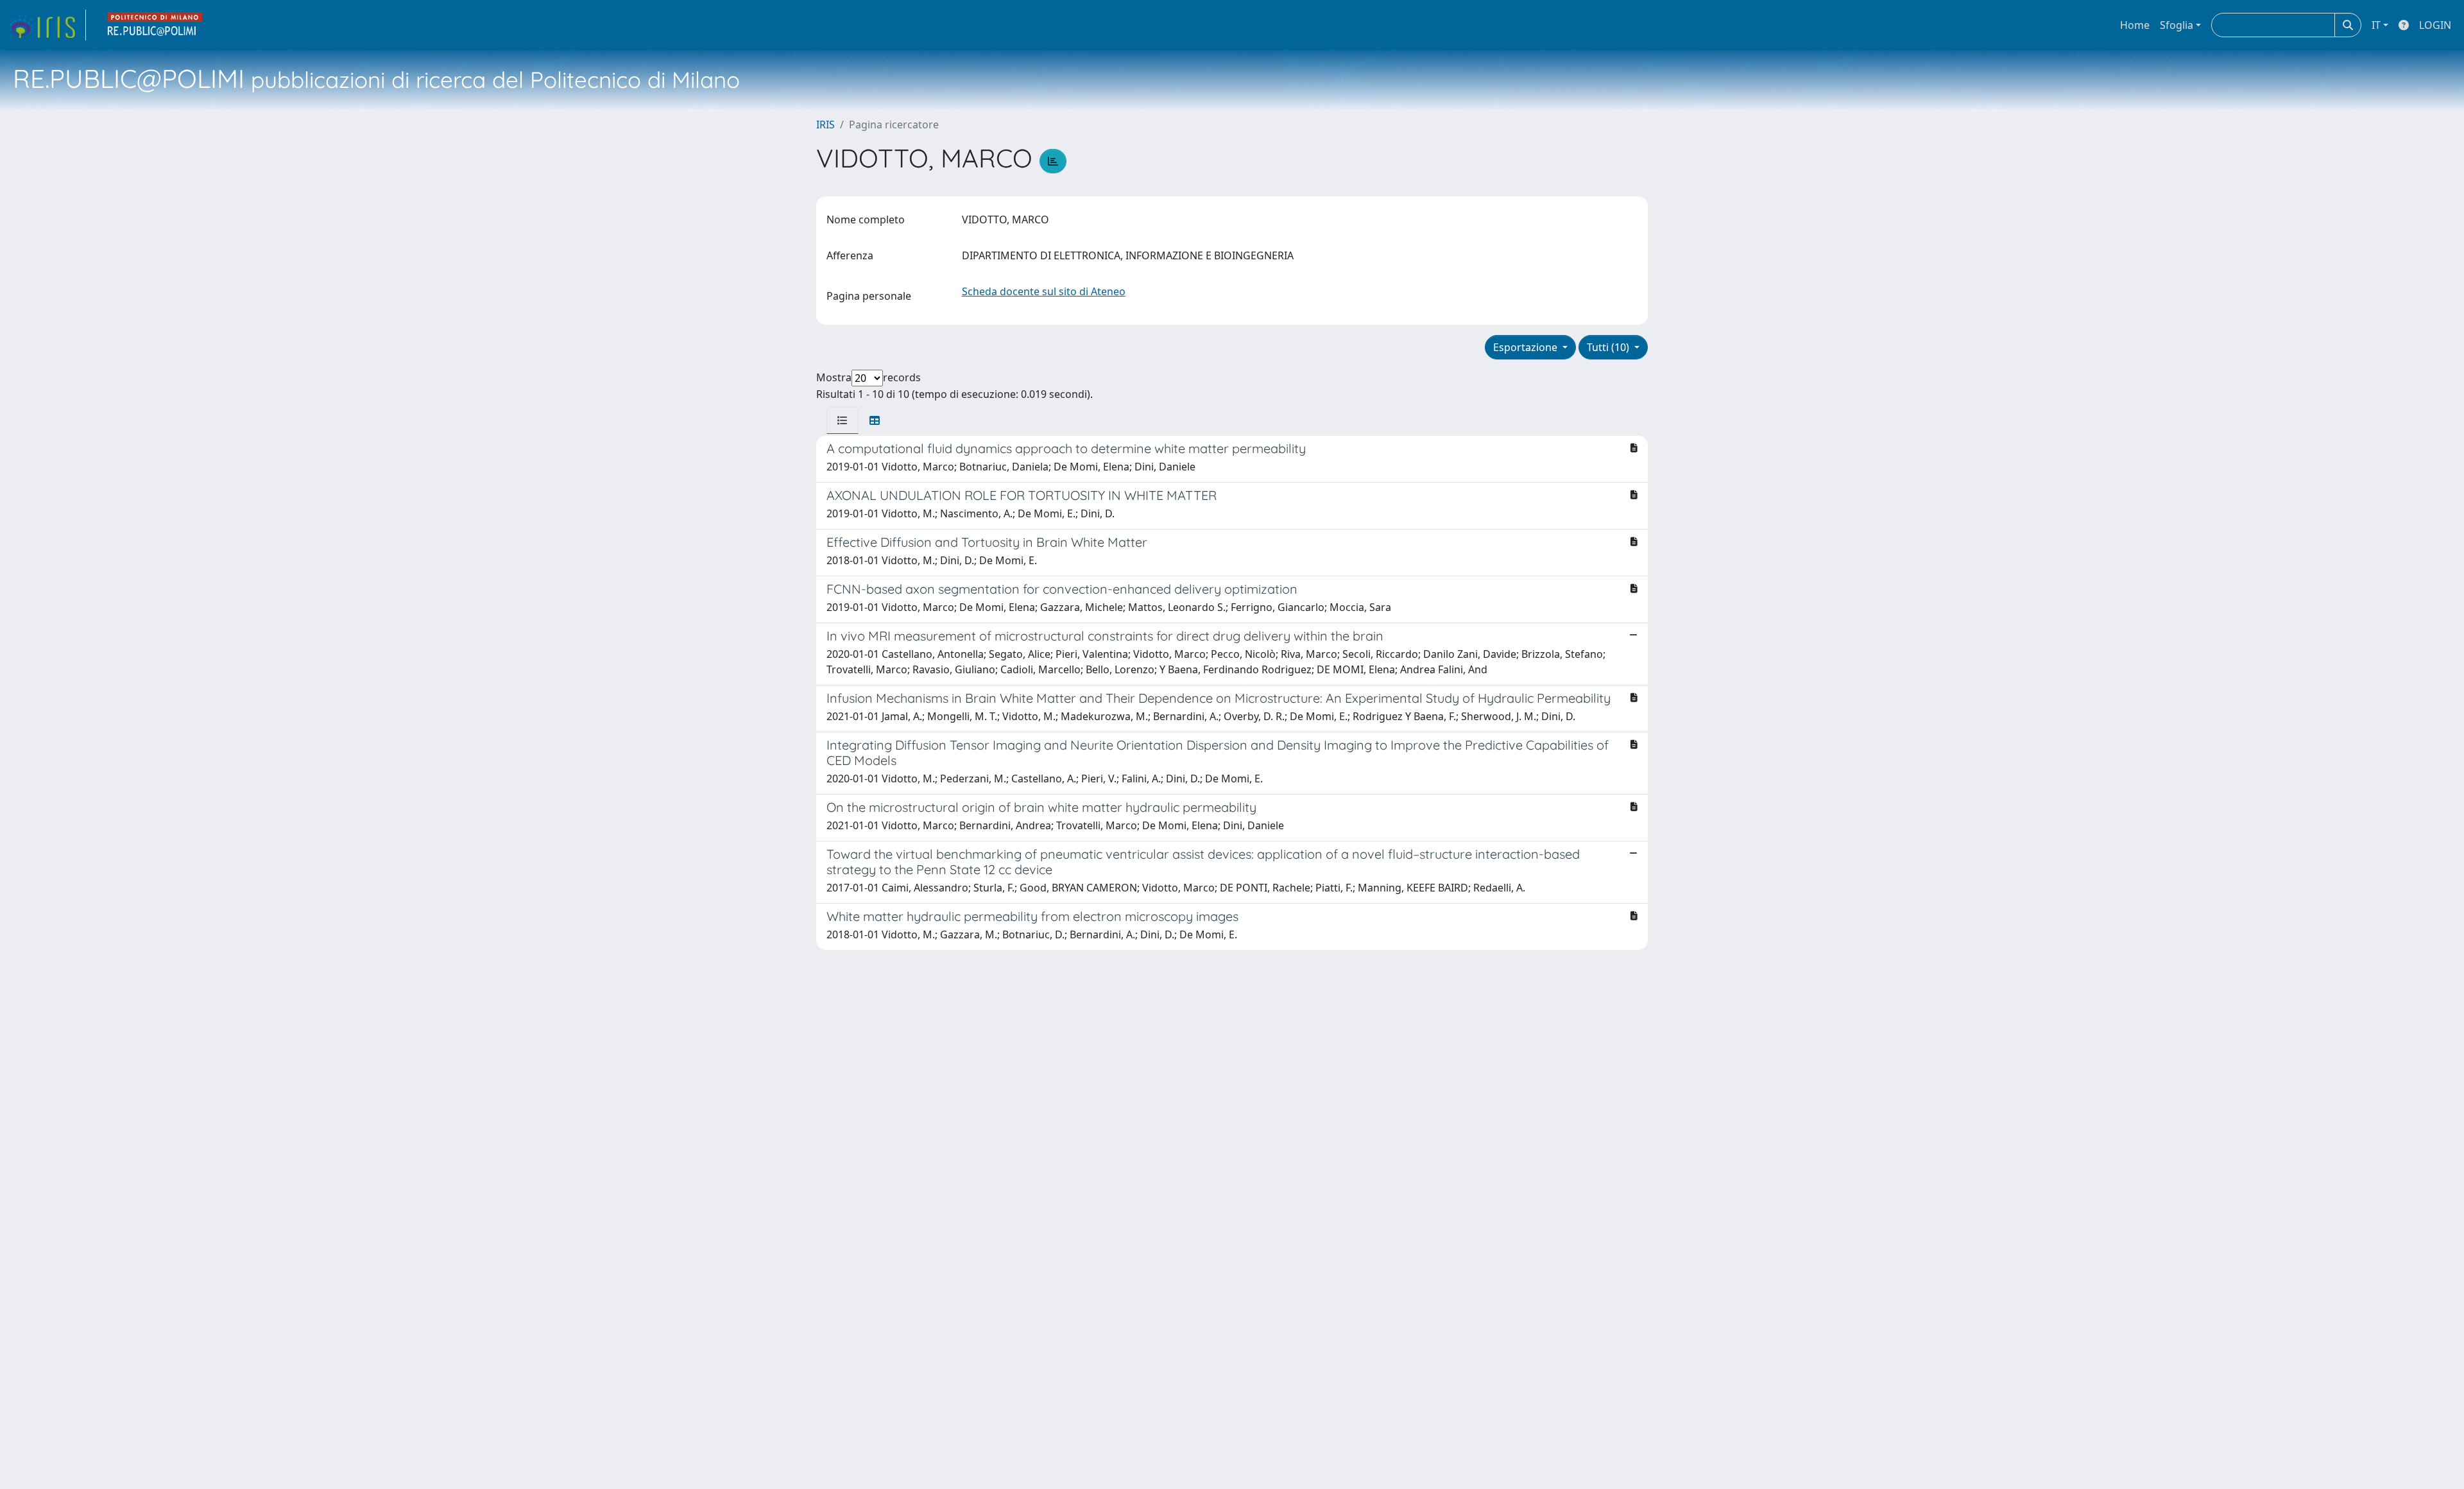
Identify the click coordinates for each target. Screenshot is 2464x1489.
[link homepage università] (155, 25)
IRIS (826, 125)
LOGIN (2435, 25)
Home (2135, 25)
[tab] (843, 420)
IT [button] (2376, 25)
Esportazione (1527, 347)
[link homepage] (47, 25)
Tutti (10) (1609, 347)
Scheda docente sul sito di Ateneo (1044, 291)
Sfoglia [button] (2177, 25)
